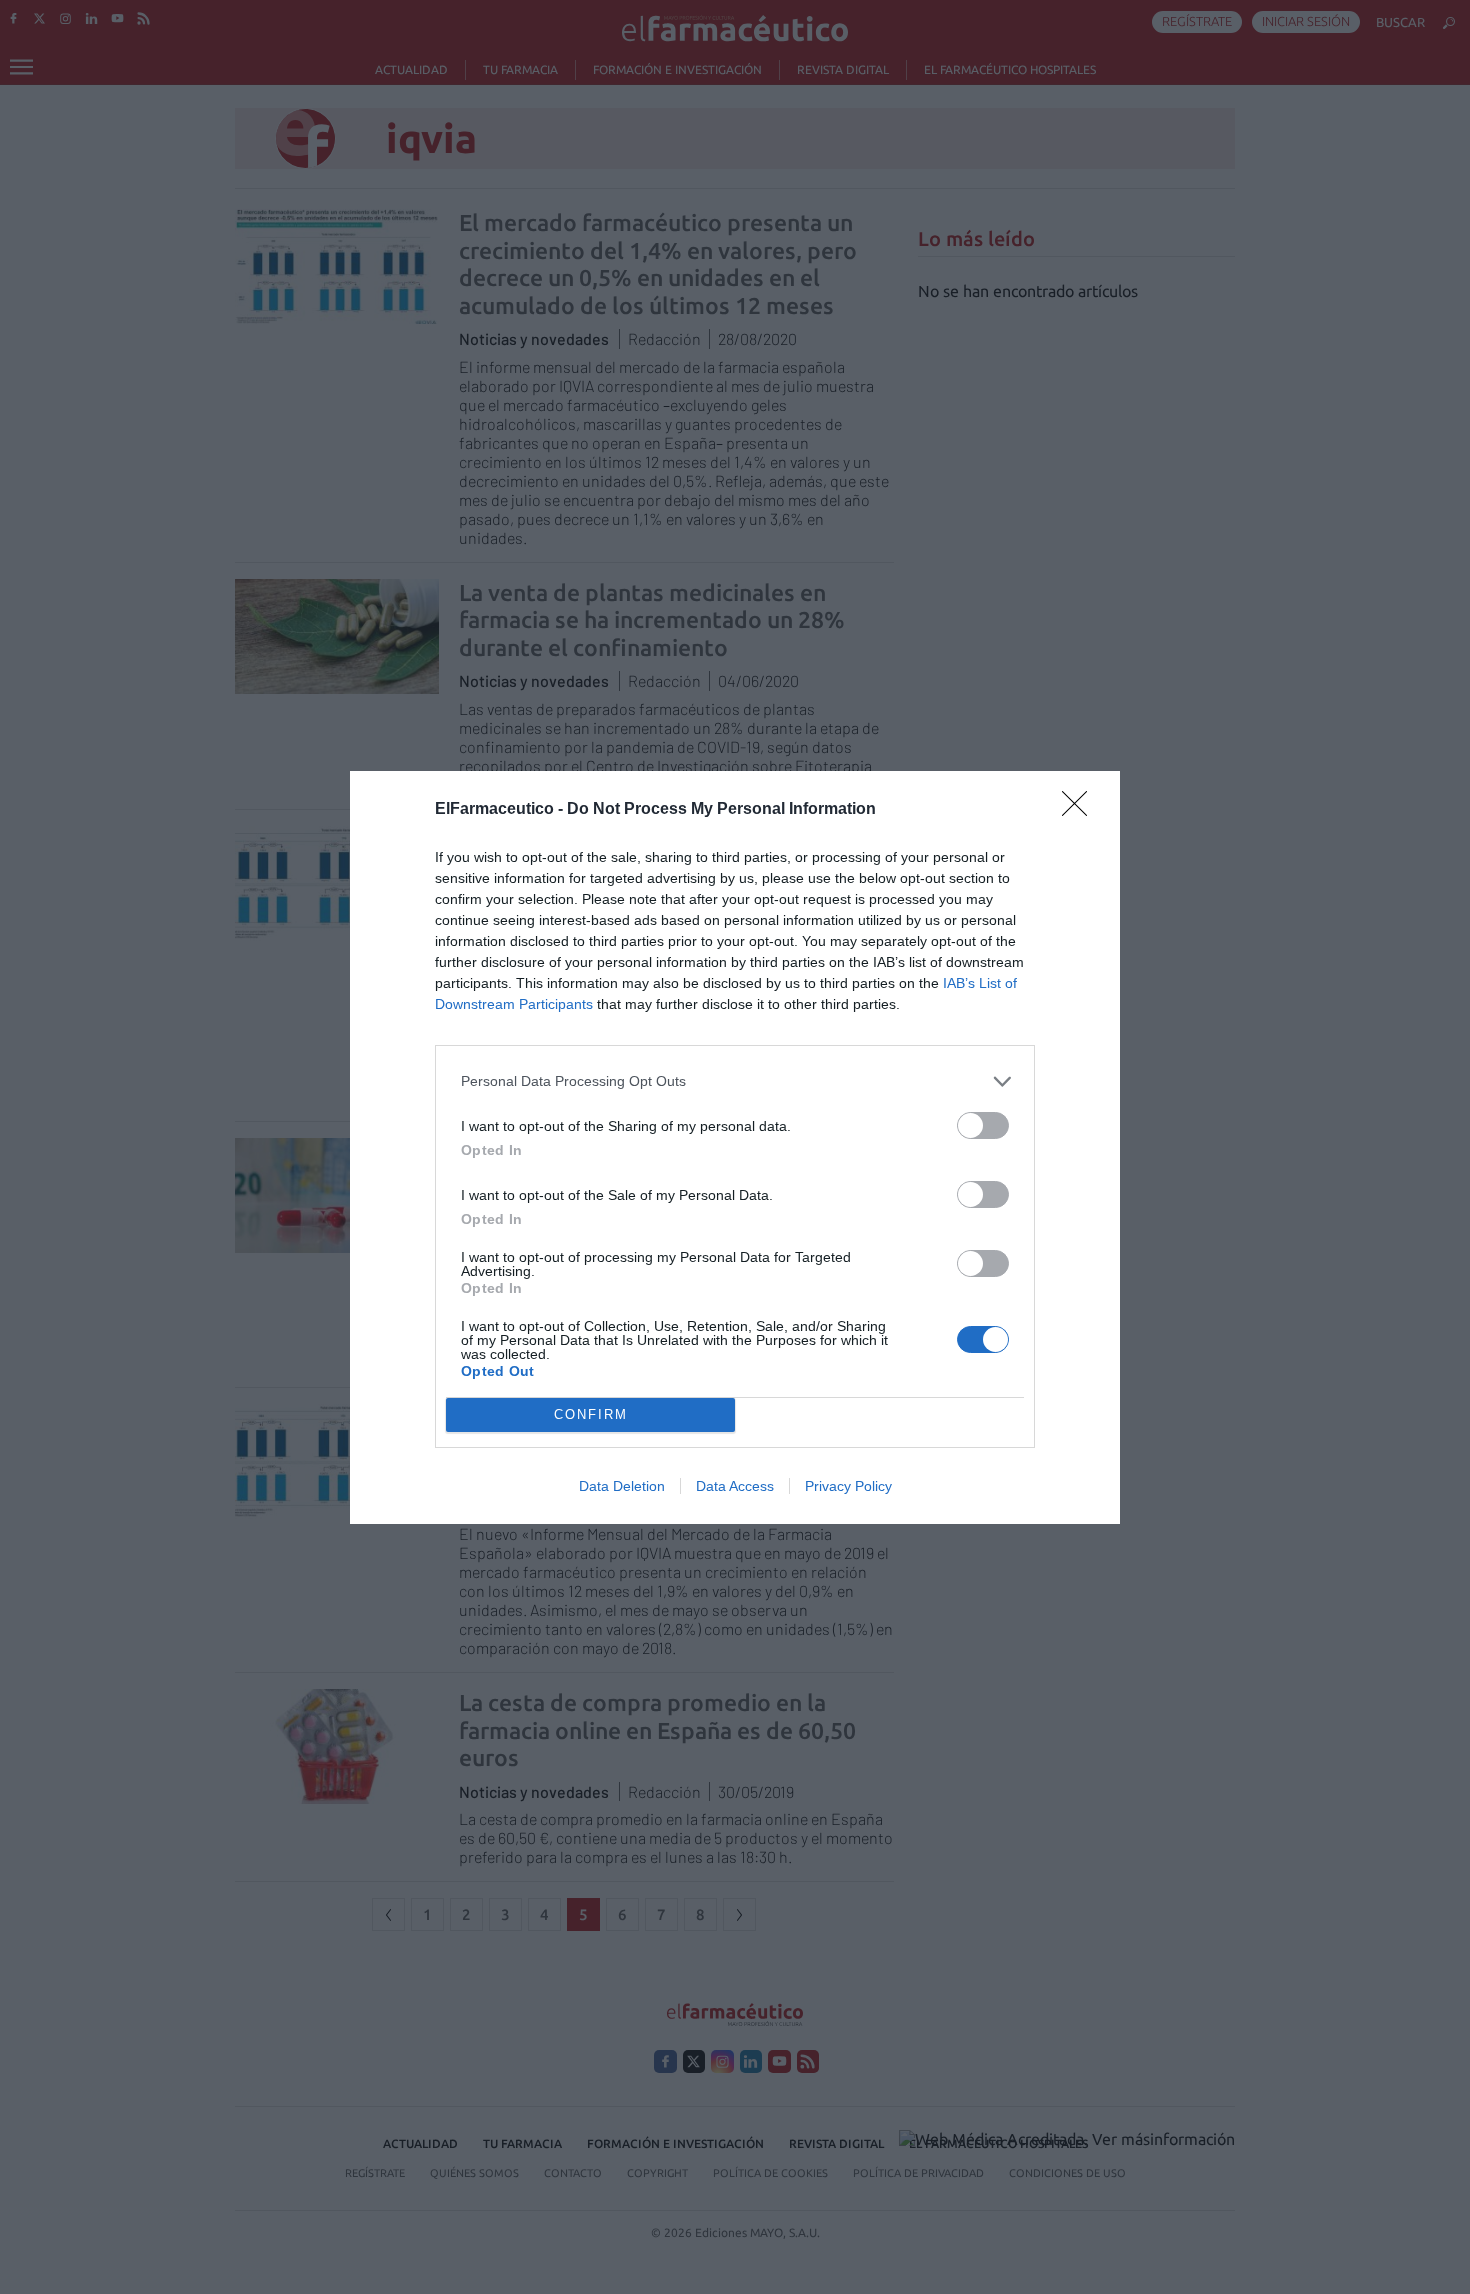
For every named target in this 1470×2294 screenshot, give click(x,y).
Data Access (735, 1486)
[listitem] (735, 1081)
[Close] (1081, 810)
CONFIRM (591, 1414)
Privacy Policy (848, 1486)
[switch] (983, 1125)
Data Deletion (622, 1486)
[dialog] (735, 1147)
